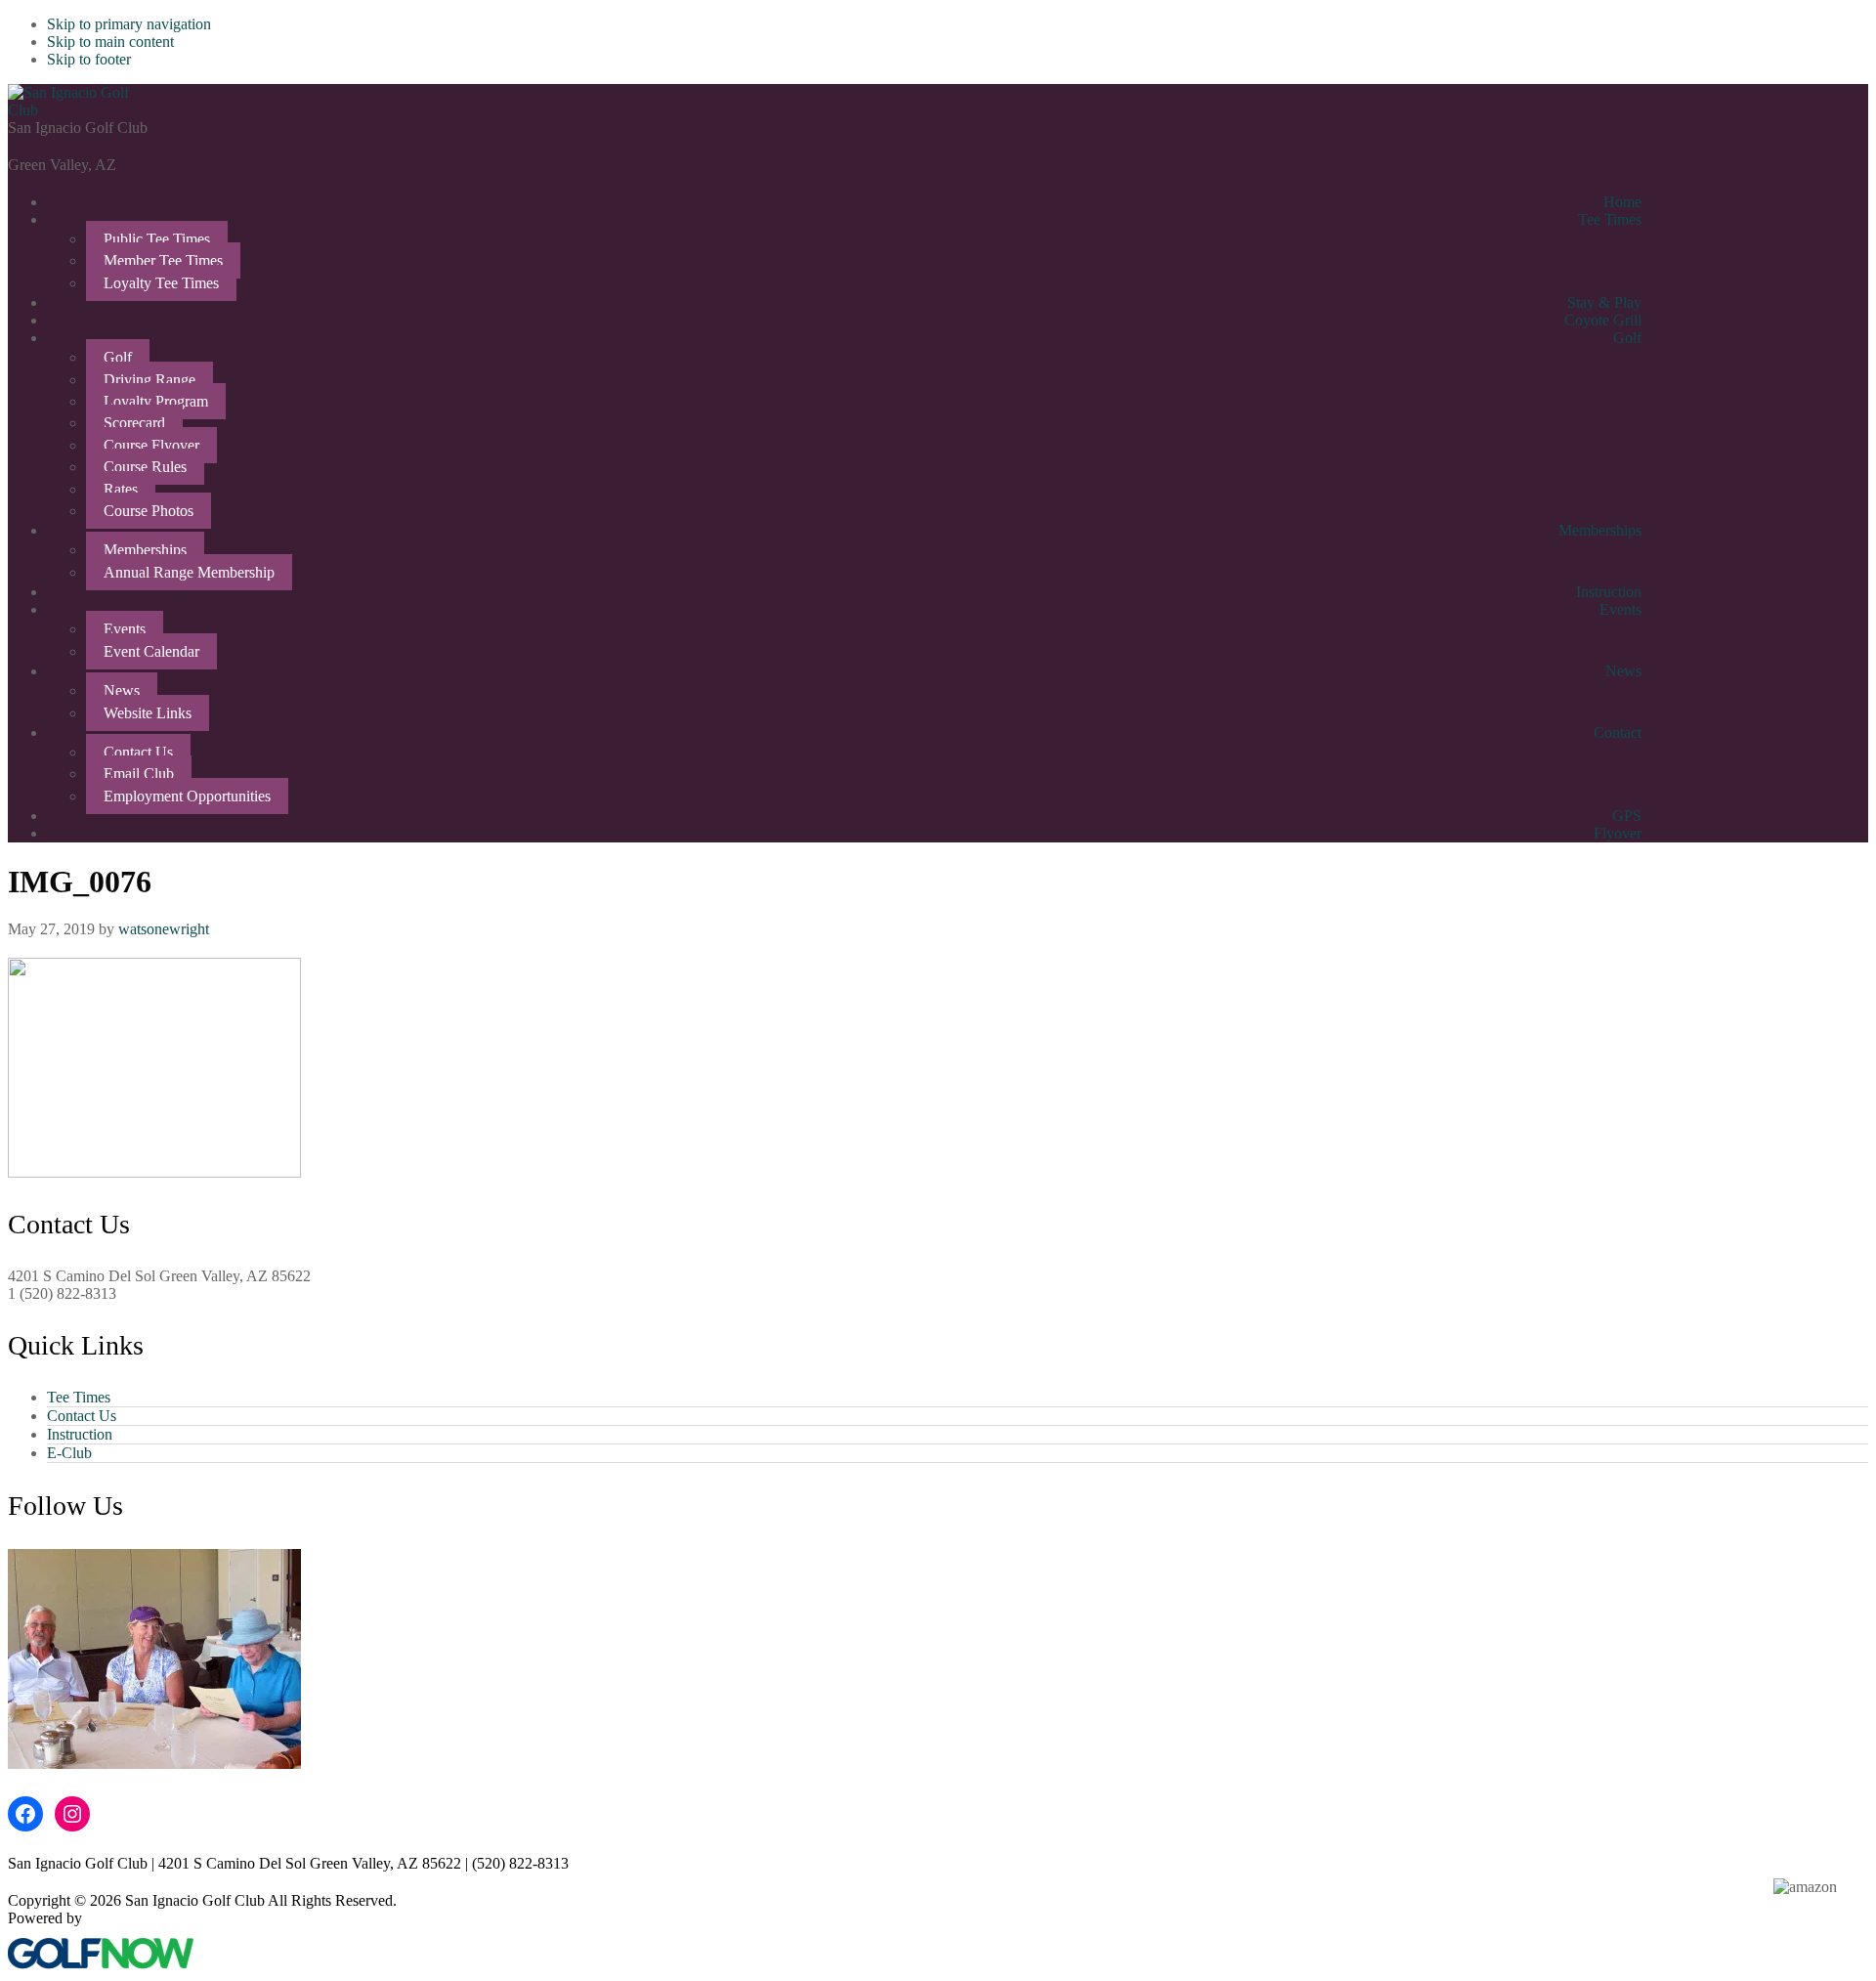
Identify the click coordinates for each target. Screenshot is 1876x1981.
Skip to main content (110, 42)
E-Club (69, 1453)
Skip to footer (89, 59)
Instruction (80, 1434)
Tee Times (79, 1397)
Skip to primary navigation (129, 24)
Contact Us (82, 1416)
